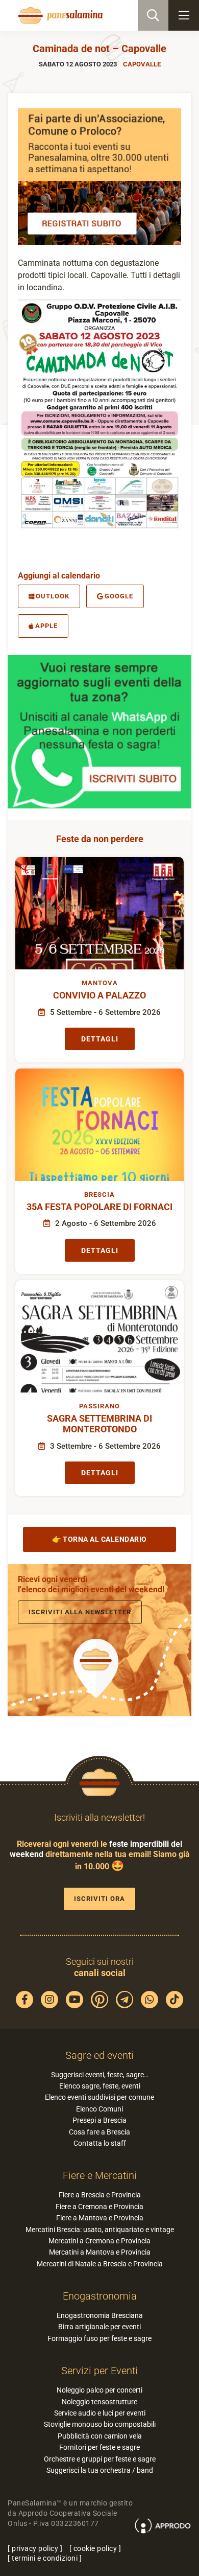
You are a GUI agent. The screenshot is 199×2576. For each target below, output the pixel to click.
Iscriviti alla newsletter (80, 1612)
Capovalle (142, 64)
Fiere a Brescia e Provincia (100, 2195)
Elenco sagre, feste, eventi (100, 2086)
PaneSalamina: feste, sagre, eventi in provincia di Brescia (59, 15)
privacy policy (35, 2548)
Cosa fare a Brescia (99, 2132)
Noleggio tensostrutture (99, 2402)
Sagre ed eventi (99, 2055)
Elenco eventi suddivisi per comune (99, 2097)
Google (119, 596)
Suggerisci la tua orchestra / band (100, 2470)
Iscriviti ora (99, 1899)
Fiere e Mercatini (100, 2175)
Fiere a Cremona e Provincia (99, 2207)
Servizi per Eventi (99, 2371)
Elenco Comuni (99, 2109)
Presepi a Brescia (99, 2120)
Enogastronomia (100, 2296)
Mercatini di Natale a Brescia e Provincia (100, 2264)
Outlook (53, 596)
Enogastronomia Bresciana (100, 2315)
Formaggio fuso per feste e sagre (99, 2338)
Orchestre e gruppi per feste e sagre (100, 2459)
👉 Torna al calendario (99, 1539)
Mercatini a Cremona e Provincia (99, 2241)
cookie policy (95, 2548)
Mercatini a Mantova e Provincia (100, 2252)
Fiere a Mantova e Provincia (100, 2218)
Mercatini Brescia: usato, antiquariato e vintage (100, 2230)
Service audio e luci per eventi (100, 2413)
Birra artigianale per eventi (99, 2327)
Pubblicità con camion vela (100, 2436)
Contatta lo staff (100, 2143)
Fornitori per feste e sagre (99, 2447)
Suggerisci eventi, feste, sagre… (100, 2075)
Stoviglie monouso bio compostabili (100, 2424)
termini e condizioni (45, 2558)
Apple (46, 626)
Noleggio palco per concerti (99, 2390)
